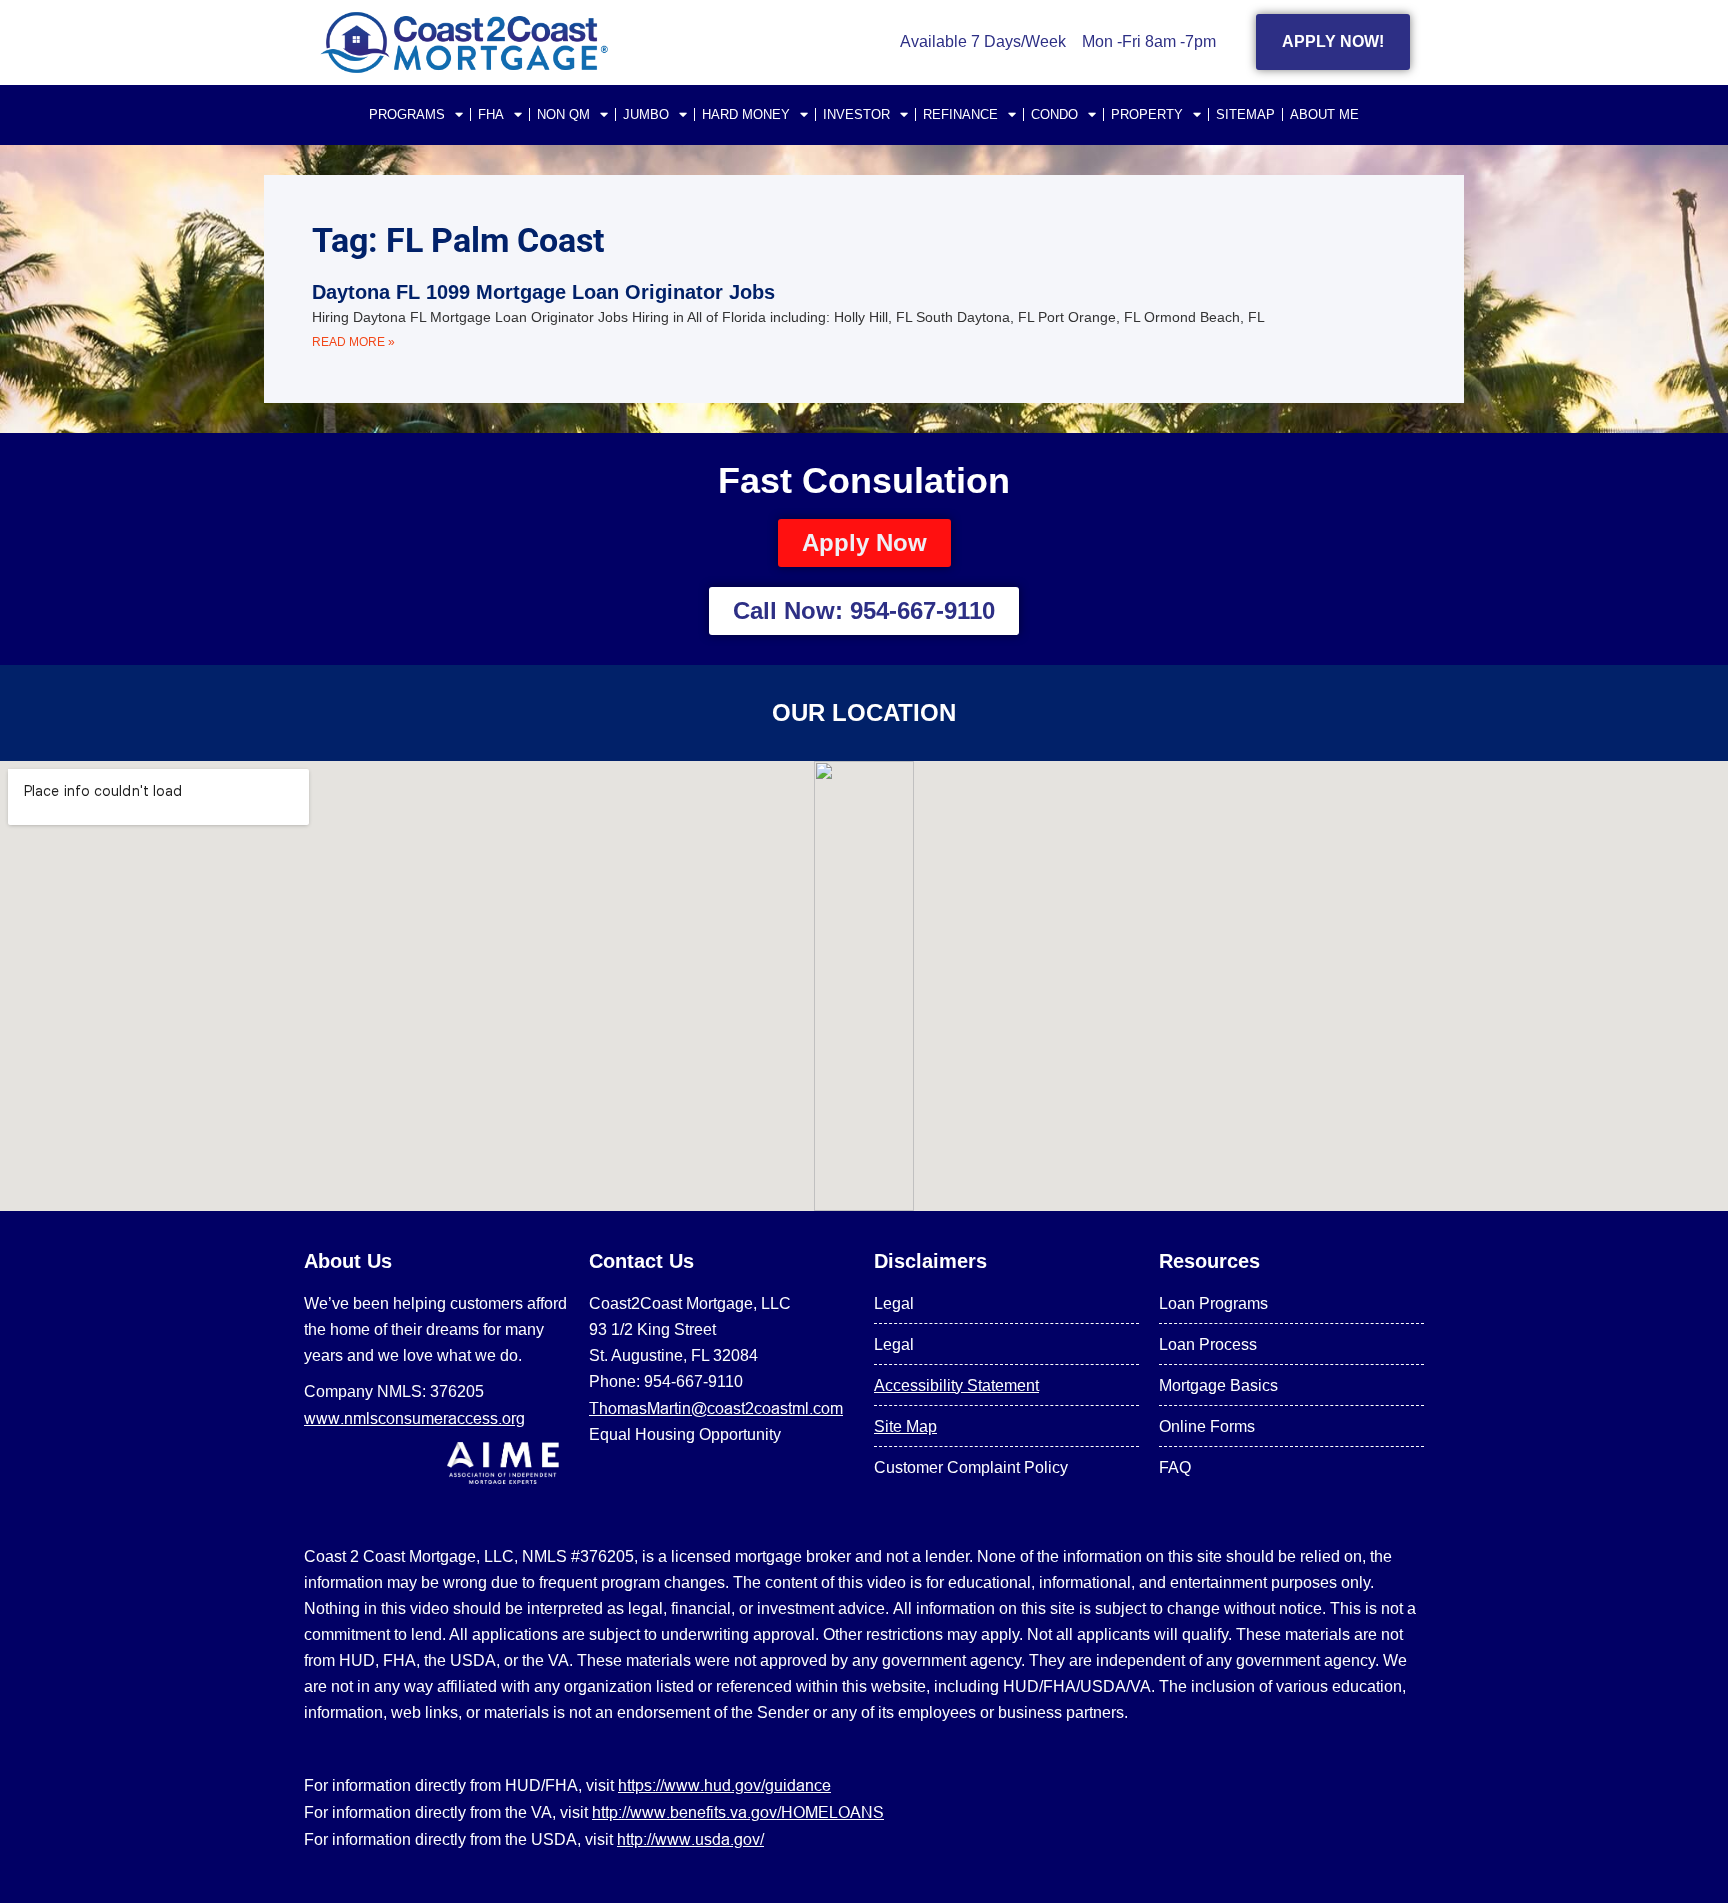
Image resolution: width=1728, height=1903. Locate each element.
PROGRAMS (407, 114)
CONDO (1054, 114)
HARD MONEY (746, 114)
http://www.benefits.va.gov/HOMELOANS (738, 1812)
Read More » (353, 342)
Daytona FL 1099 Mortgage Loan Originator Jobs (543, 292)
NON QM (563, 114)
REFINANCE (960, 114)
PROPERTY (1147, 114)
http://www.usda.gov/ (690, 1839)
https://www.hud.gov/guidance (724, 1785)
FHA (491, 114)
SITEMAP (1245, 114)
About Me (1324, 114)
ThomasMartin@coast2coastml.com (716, 1408)
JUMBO (646, 114)
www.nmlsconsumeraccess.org (414, 1418)
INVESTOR (856, 114)
